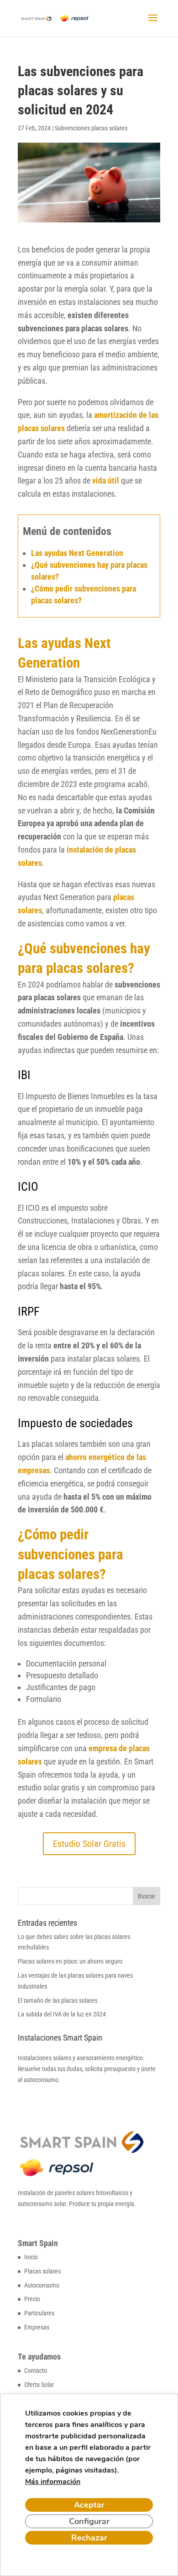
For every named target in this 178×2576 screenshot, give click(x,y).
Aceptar (89, 2505)
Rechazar (89, 2538)
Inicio (31, 2257)
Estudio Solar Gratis (89, 1844)
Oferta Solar (39, 2385)
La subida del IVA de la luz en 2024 (62, 2014)
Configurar (89, 2521)
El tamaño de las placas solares (58, 2000)
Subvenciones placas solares (91, 128)
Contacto (36, 2370)
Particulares (39, 2313)
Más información (53, 2482)
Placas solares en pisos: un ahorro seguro (70, 1961)
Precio (32, 2299)
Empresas (37, 2327)
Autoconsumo (42, 2285)
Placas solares (42, 2271)
